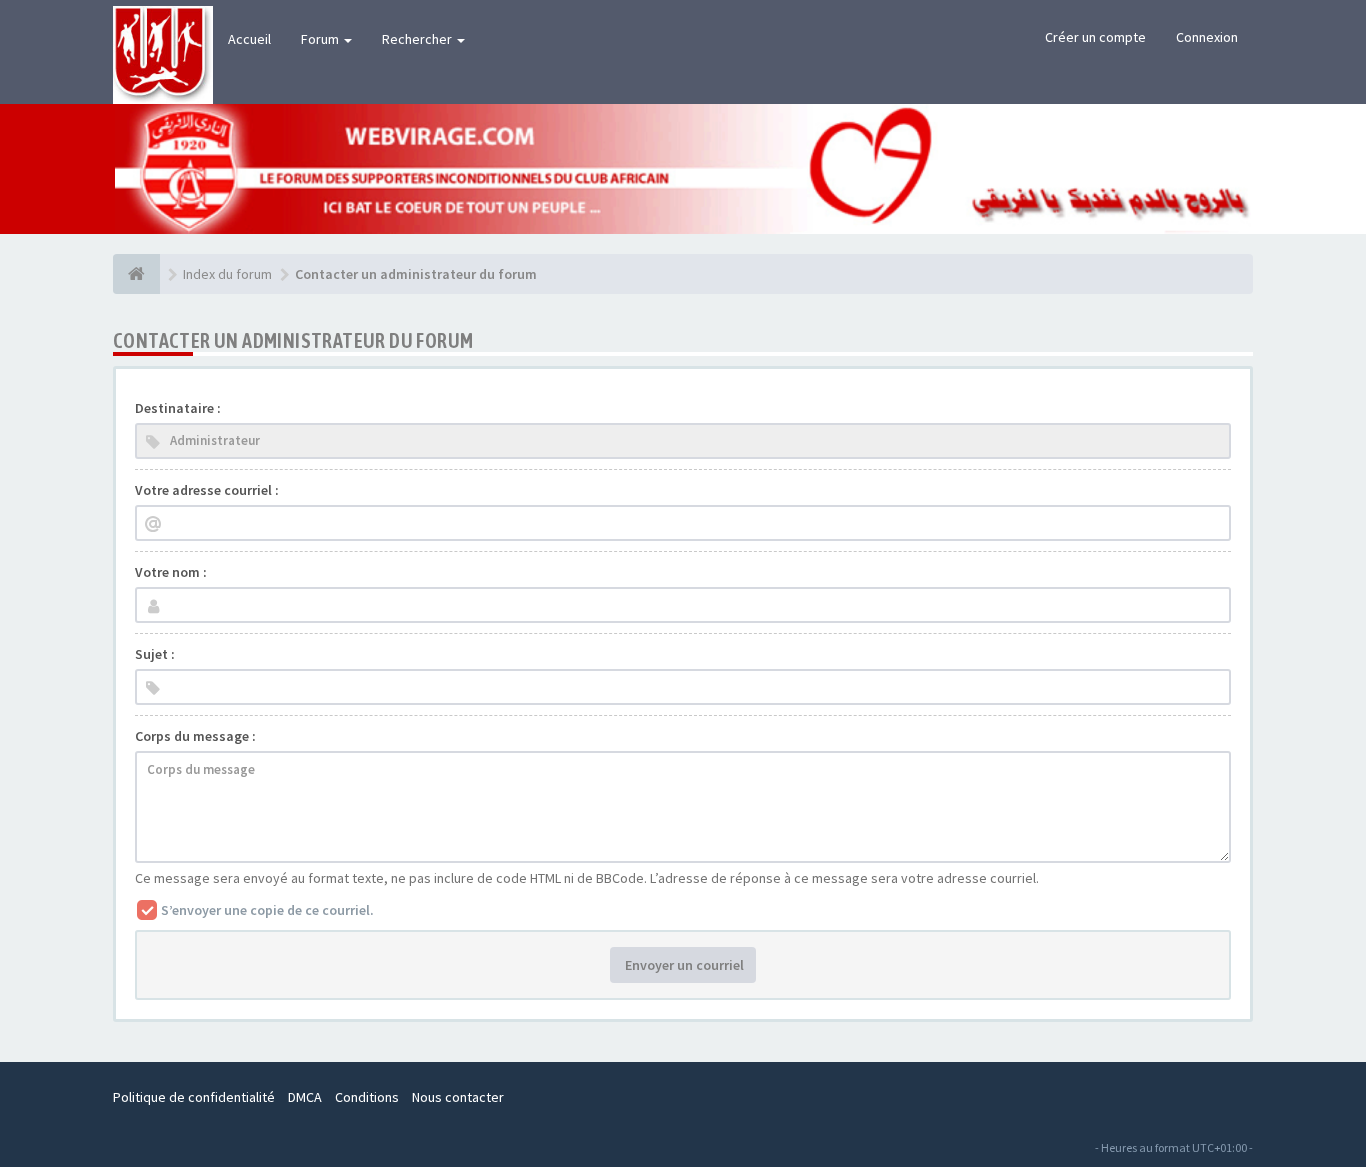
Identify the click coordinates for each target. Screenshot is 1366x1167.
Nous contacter (458, 1097)
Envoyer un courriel (683, 965)
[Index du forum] (136, 274)
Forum (321, 39)
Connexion (1207, 37)
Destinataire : (178, 408)
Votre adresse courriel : (207, 490)
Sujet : (155, 654)
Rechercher (418, 39)
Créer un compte (1095, 37)
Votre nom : (171, 572)
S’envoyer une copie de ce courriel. (267, 910)
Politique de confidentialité (194, 1097)
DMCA (305, 1097)
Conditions (367, 1097)
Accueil (249, 39)
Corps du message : (195, 736)
